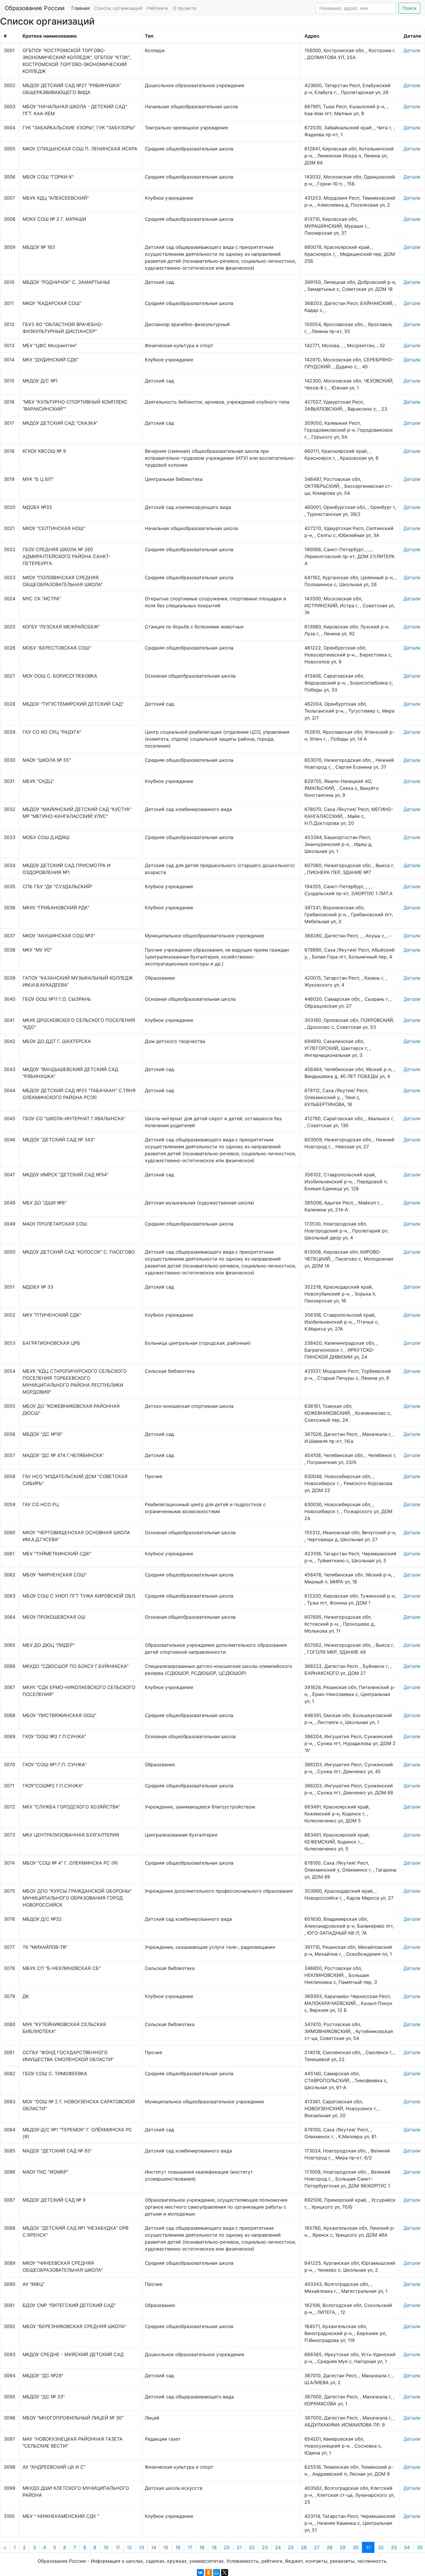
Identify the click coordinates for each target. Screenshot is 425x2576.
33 (394, 2547)
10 (106, 2547)
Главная (81, 8)
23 (265, 2547)
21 (239, 2547)
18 (202, 2547)
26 (304, 2547)
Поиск (409, 8)
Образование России (35, 8)
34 (407, 2547)
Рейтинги (157, 8)
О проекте (184, 8)
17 (190, 2547)
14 (154, 2547)
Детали (412, 50)
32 (381, 2547)
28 (330, 2547)
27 (317, 2547)
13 (142, 2547)
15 (166, 2547)
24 (278, 2547)
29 (343, 2547)
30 (356, 2547)
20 (227, 2547)
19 (214, 2547)
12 (129, 2547)
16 (178, 2547)
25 (291, 2547)
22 (252, 2547)
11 (118, 2547)
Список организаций (118, 8)
